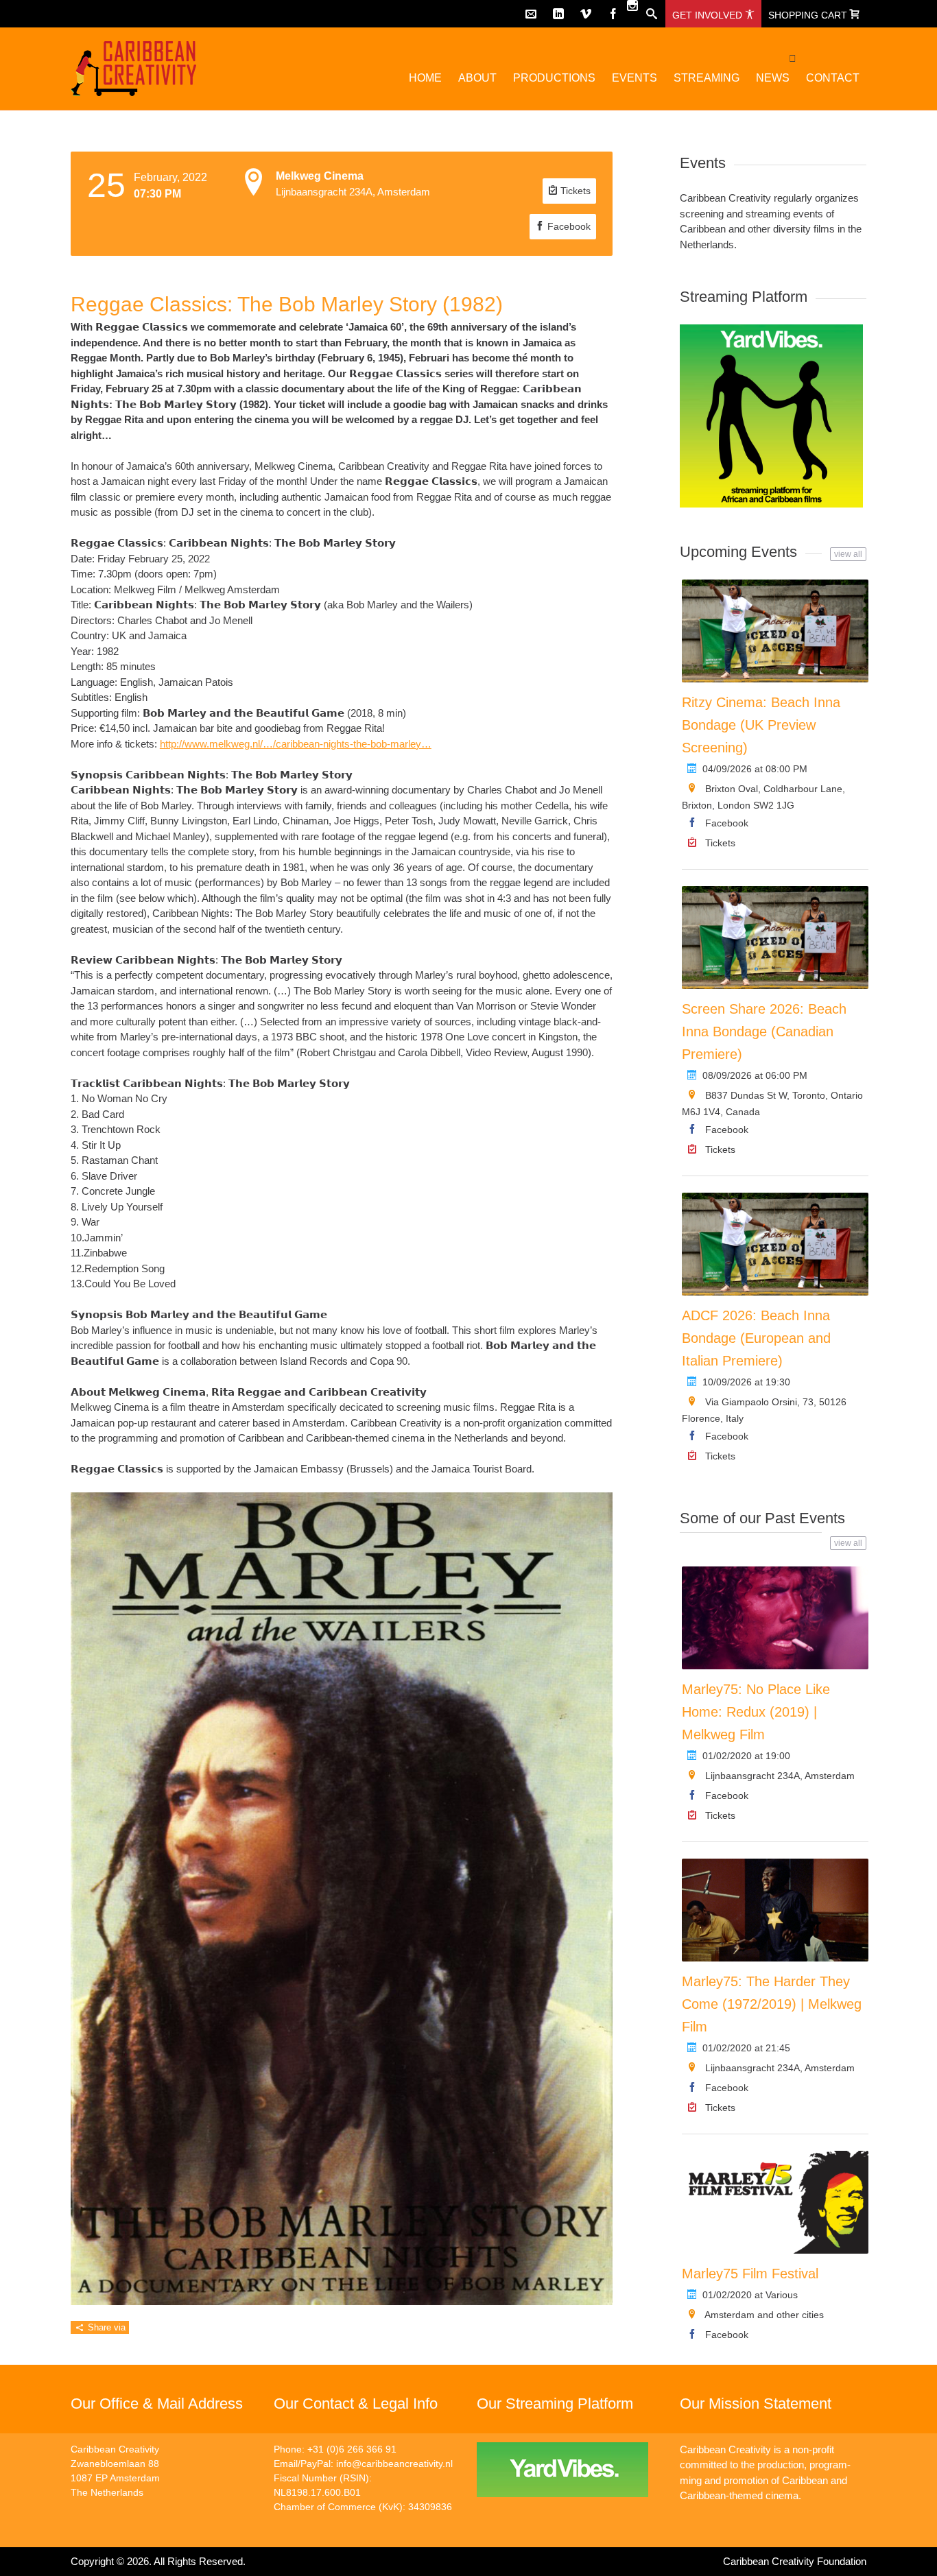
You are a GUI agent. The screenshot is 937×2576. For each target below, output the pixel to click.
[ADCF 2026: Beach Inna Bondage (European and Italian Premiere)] (775, 1244)
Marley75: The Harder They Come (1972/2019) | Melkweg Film (772, 2004)
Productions (554, 78)
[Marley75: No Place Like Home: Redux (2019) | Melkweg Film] (775, 1618)
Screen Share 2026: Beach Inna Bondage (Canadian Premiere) (764, 1031)
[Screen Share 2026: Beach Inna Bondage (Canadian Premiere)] (775, 938)
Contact (833, 78)
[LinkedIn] (558, 14)
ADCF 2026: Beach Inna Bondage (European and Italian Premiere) (756, 1338)
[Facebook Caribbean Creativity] (613, 14)
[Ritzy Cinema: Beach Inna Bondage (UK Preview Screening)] (775, 631)
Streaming (707, 78)
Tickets (574, 191)
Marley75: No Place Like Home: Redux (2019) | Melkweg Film (756, 1712)
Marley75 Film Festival (750, 2274)
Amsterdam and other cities (764, 2315)
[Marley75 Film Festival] (775, 2202)
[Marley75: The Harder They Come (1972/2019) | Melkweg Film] (775, 1910)
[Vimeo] (586, 14)
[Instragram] (632, 5)
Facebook (568, 226)
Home (425, 78)
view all (848, 554)
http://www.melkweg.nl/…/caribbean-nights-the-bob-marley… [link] (296, 744)
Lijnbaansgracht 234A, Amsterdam (780, 1776)
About (477, 78)
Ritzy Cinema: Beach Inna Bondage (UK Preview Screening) (761, 725)
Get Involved (709, 15)
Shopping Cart (809, 15)
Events (634, 78)
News (773, 78)
